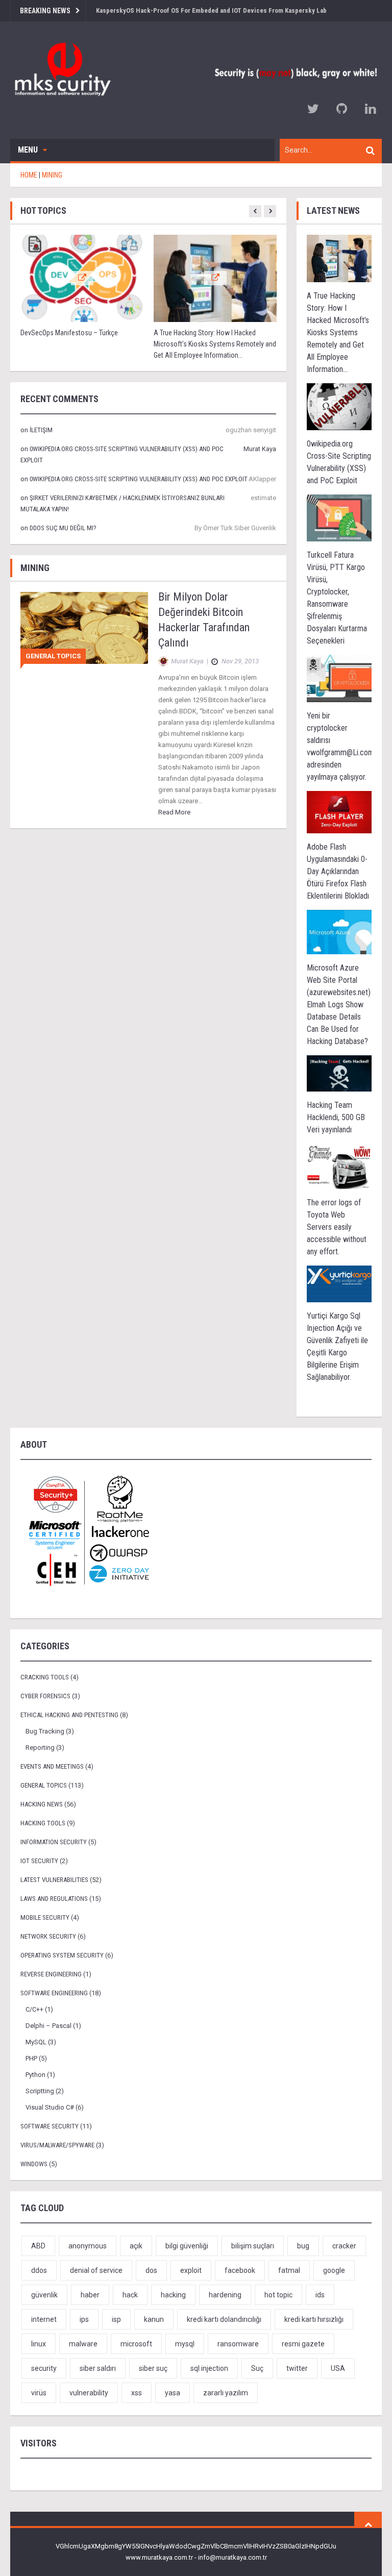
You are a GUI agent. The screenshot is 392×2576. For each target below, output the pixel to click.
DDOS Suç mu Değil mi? (63, 528)
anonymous (88, 2246)
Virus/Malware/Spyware (57, 2145)
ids (320, 2295)
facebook (240, 2270)
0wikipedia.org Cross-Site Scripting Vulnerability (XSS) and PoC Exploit (139, 479)
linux (39, 2344)
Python (35, 2075)
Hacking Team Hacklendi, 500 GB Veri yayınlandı (336, 1117)
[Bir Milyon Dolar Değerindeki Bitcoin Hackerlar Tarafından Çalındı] (84, 627)
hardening (225, 2295)
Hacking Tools (43, 1823)
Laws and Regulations (54, 1899)
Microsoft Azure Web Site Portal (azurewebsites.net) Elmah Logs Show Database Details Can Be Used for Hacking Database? (339, 1005)
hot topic (278, 2295)
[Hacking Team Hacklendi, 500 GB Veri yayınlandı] (339, 1073)
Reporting (40, 1748)
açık (136, 2246)
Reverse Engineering (51, 1974)
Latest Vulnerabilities (54, 1880)
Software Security (50, 2126)
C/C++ (34, 2009)
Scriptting (40, 2091)
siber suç (153, 2368)
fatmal (289, 2270)
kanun (154, 2319)
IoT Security (39, 1861)
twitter (297, 2368)
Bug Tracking (45, 1731)
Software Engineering (54, 1993)
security (44, 2368)
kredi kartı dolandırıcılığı (224, 2319)
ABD (38, 2246)
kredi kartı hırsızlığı (314, 2319)
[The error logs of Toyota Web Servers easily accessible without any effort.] (339, 1166)
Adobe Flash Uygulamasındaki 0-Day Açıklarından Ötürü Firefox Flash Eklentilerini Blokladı (338, 871)
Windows (34, 2164)
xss (137, 2393)
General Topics (53, 656)
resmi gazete (303, 2344)
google (334, 2270)
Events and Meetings (52, 1766)
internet (44, 2319)
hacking (173, 2295)
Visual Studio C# (50, 2107)
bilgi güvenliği (187, 2246)
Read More (174, 812)
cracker (344, 2246)
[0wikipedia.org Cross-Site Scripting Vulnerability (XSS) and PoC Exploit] (339, 406)
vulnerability (89, 2393)
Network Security (48, 1936)
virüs (39, 2393)
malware (83, 2344)
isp (116, 2319)
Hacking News (42, 1804)
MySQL (36, 2042)
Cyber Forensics (45, 1696)
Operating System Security (62, 1955)
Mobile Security (45, 1917)
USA (338, 2368)
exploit (191, 2270)
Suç (257, 2368)
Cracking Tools (45, 1677)
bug (303, 2246)
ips (84, 2319)
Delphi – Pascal (48, 2026)
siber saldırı (98, 2368)
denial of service (96, 2270)
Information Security (54, 1842)
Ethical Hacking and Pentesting (69, 1715)
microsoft (136, 2344)
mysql (185, 2344)
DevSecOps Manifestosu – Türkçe (69, 333)
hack (130, 2295)
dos (151, 2270)
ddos (39, 2270)
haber (90, 2295)
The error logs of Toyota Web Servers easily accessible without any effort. (337, 1227)
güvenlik (44, 2295)
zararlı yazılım (226, 2393)
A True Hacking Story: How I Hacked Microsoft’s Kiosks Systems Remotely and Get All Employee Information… (215, 344)
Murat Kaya (260, 449)
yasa (173, 2393)
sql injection (209, 2368)
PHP (31, 2058)
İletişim (41, 430)
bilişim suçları (253, 2246)
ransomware (238, 2344)
